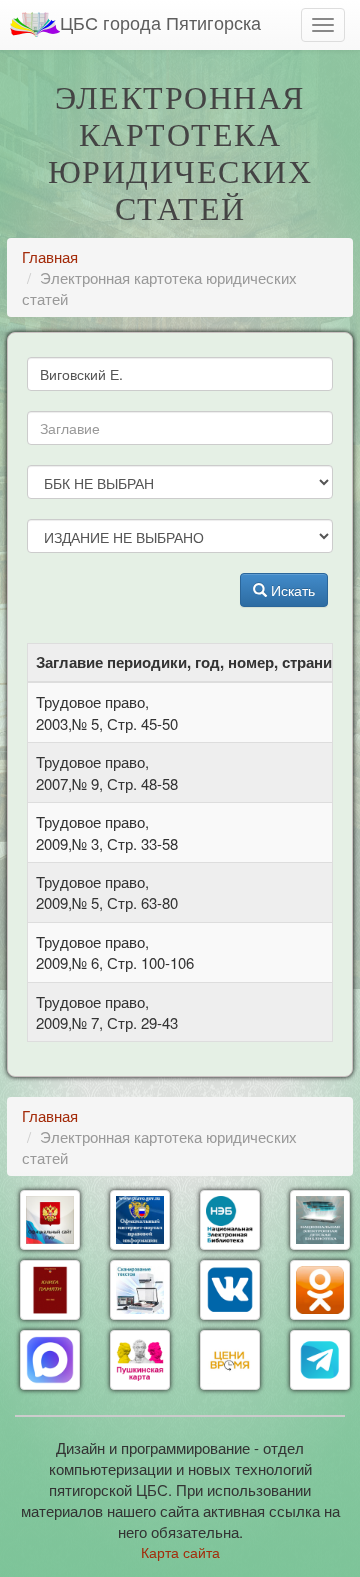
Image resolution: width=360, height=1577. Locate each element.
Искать (291, 590)
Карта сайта (180, 1552)
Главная (50, 256)
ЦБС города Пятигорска (160, 22)
